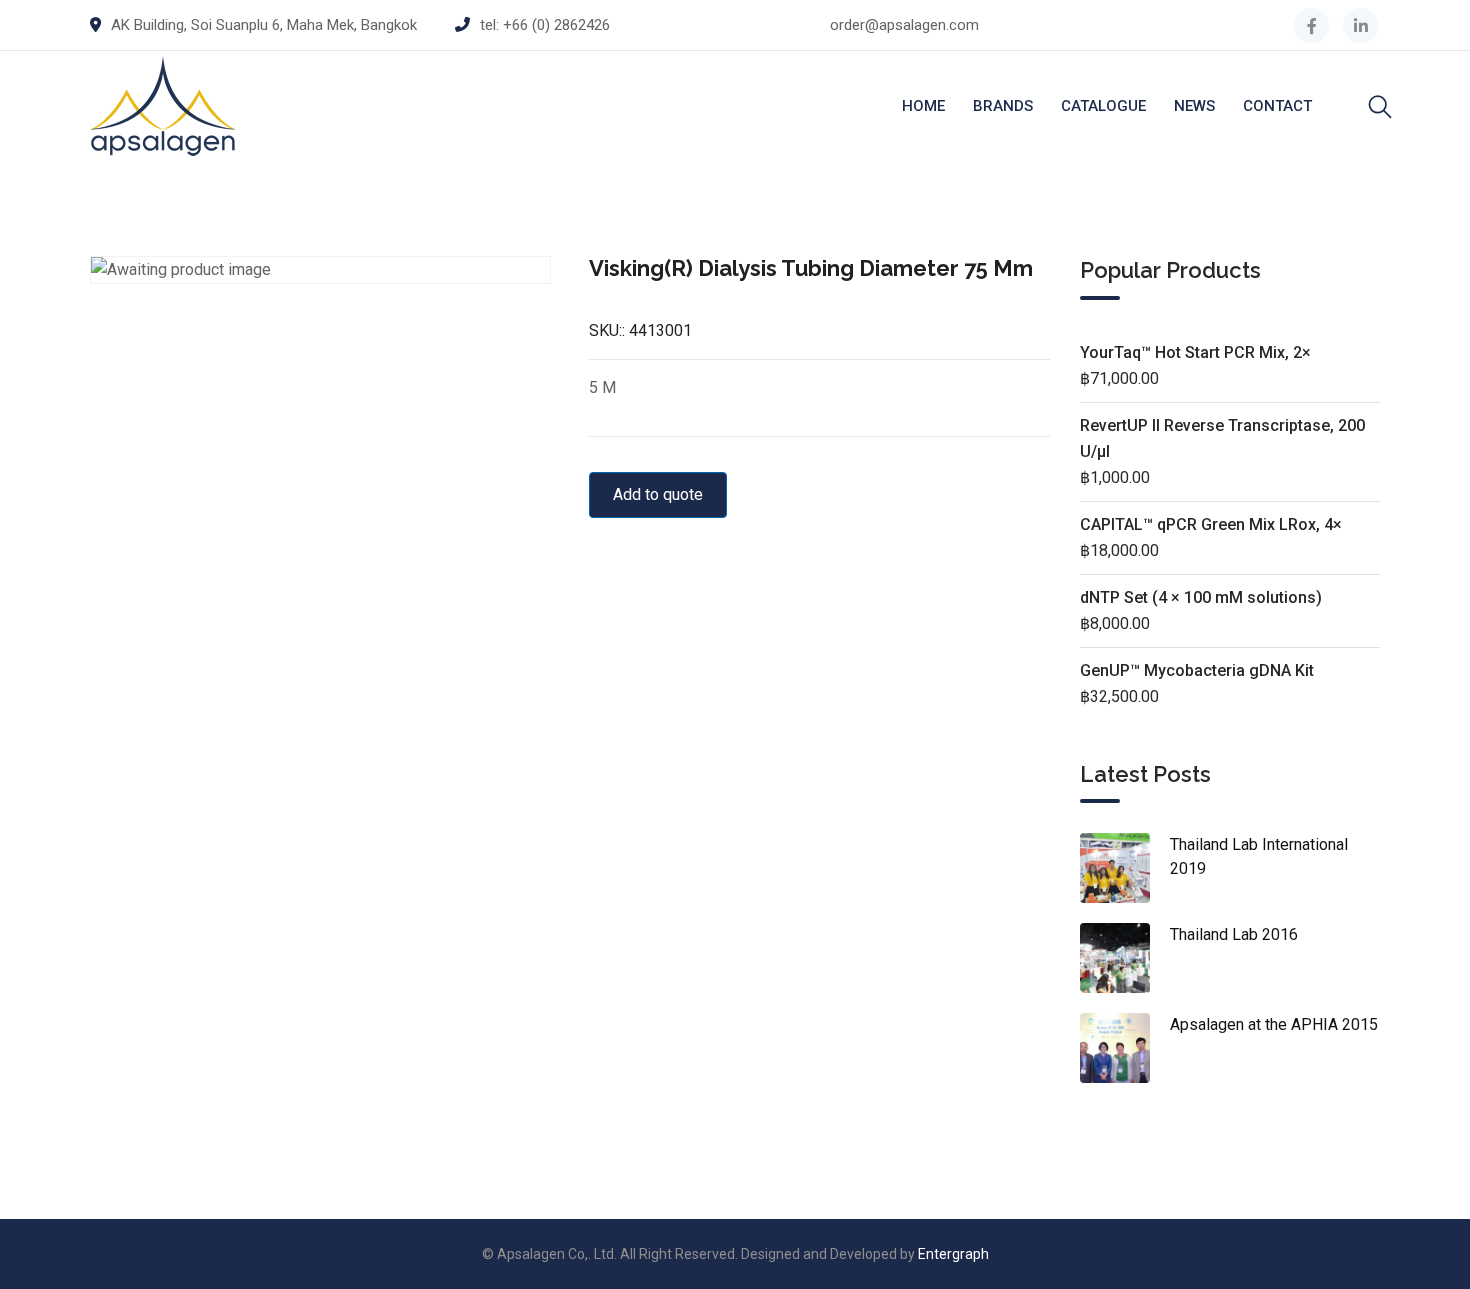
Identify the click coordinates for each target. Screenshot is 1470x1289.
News (1194, 106)
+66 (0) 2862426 (556, 25)
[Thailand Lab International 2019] (1125, 868)
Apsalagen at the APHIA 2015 (1274, 1024)
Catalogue (1103, 106)
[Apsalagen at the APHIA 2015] (1125, 1048)
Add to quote (658, 494)
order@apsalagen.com (904, 25)
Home (923, 106)
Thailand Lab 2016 (1234, 934)
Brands (1003, 106)
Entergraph (953, 1254)
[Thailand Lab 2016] (1125, 958)
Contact (1277, 106)
